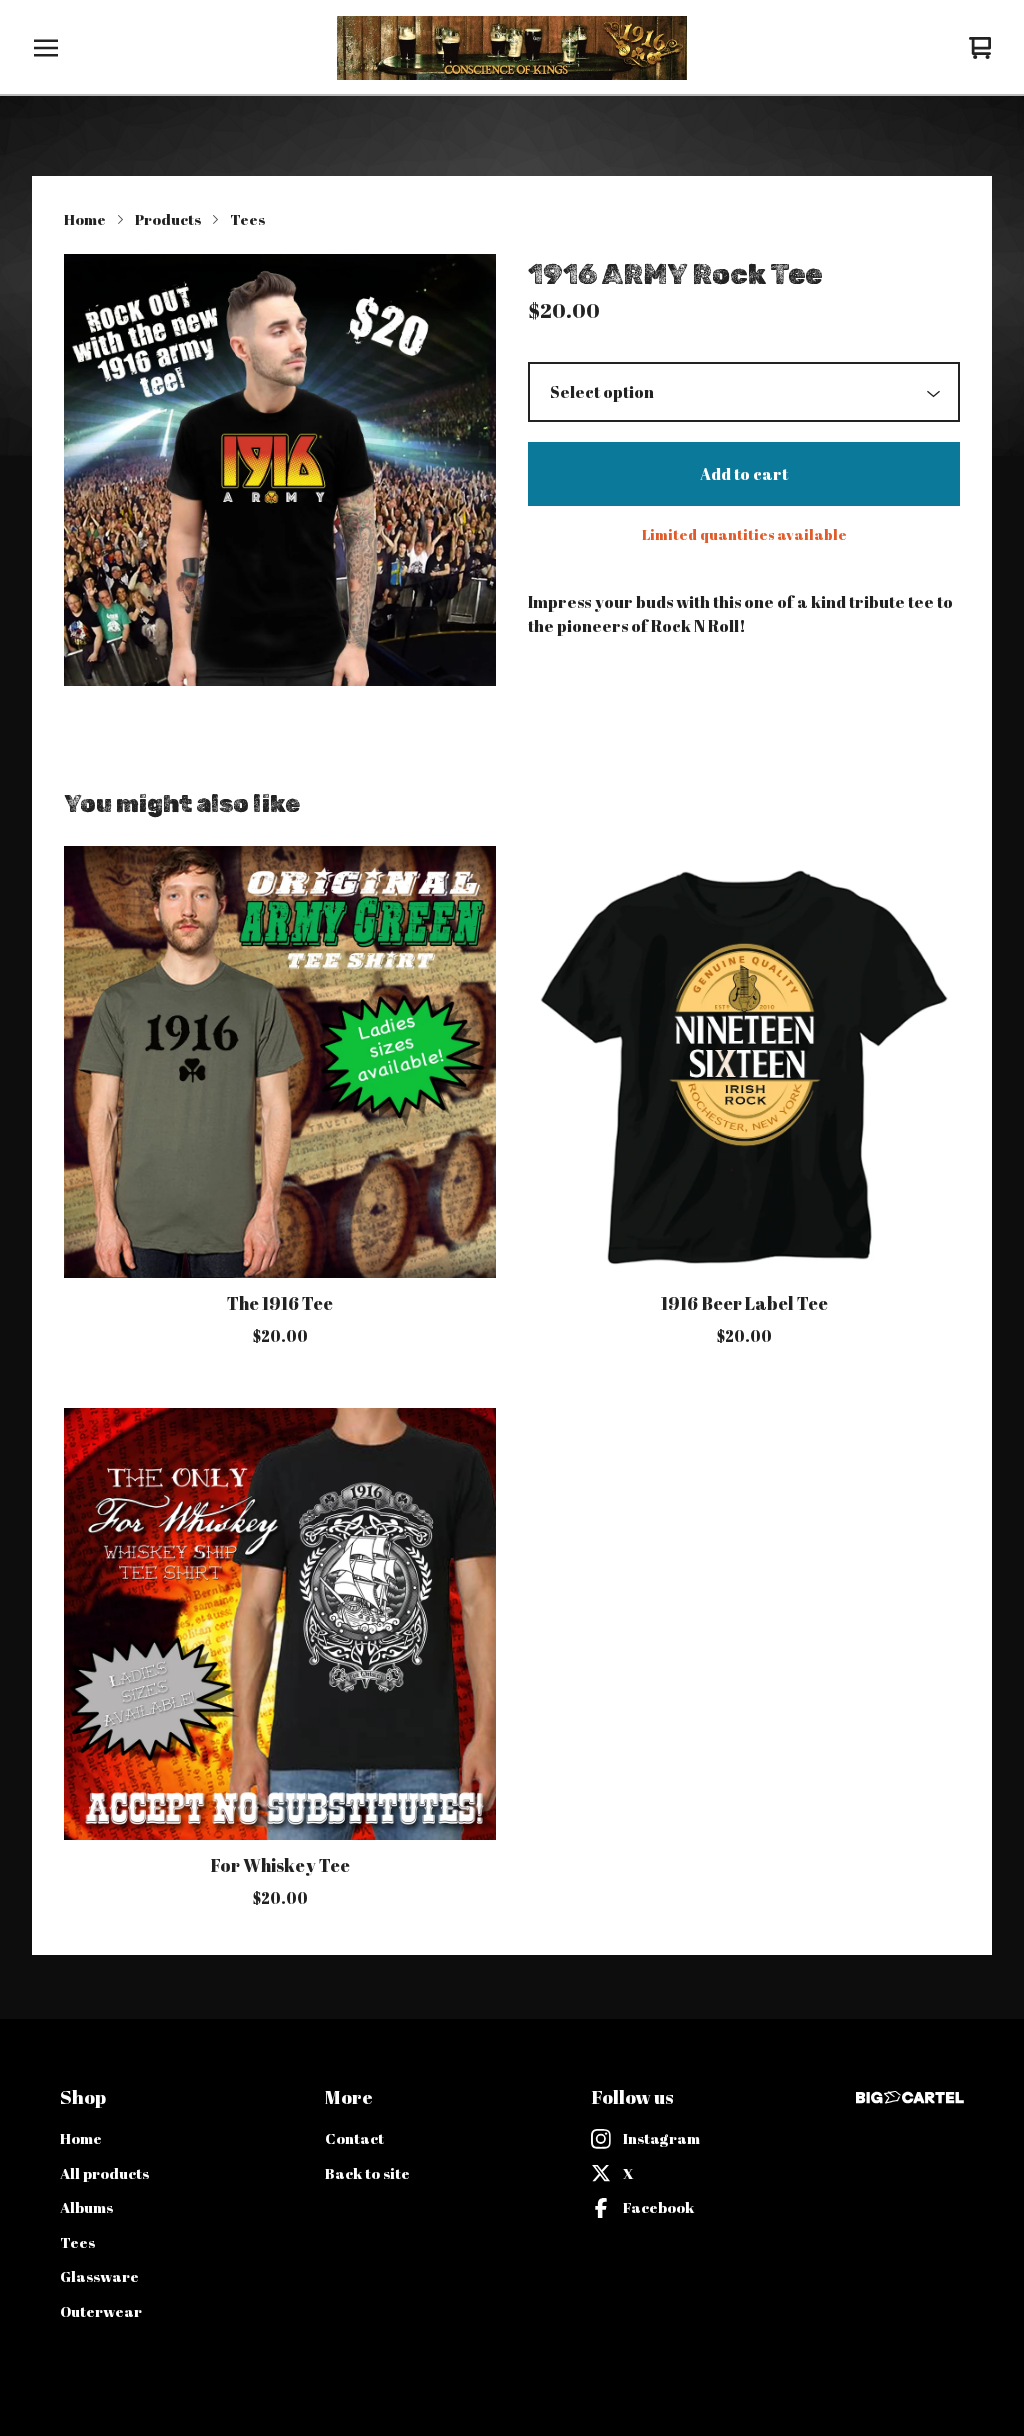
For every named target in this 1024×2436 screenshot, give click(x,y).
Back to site (367, 2173)
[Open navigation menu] (46, 48)
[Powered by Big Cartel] (910, 2097)
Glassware (99, 2276)
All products (104, 2173)
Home (85, 219)
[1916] (511, 48)
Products (168, 219)
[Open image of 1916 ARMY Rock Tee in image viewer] (280, 470)
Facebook (658, 2207)
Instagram (661, 2138)
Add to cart (744, 474)
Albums (86, 2207)
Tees (247, 219)
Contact (354, 2138)
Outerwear (101, 2311)
